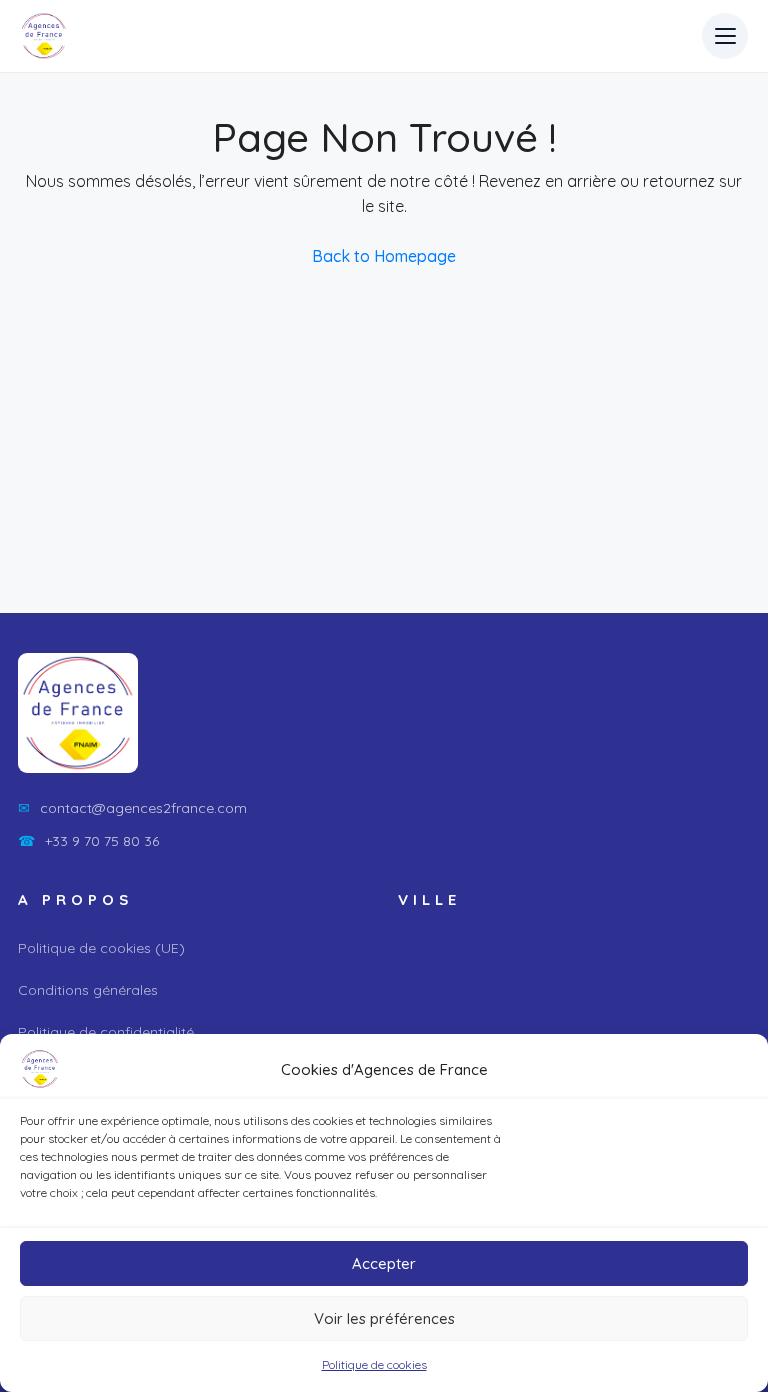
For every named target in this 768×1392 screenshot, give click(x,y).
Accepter (384, 1263)
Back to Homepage (384, 256)
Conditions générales (88, 990)
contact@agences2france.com (132, 808)
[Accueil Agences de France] (44, 36)
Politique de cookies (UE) (101, 948)
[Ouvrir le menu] (725, 36)
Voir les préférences (384, 1318)
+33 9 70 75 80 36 (88, 841)
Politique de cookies (374, 1364)
